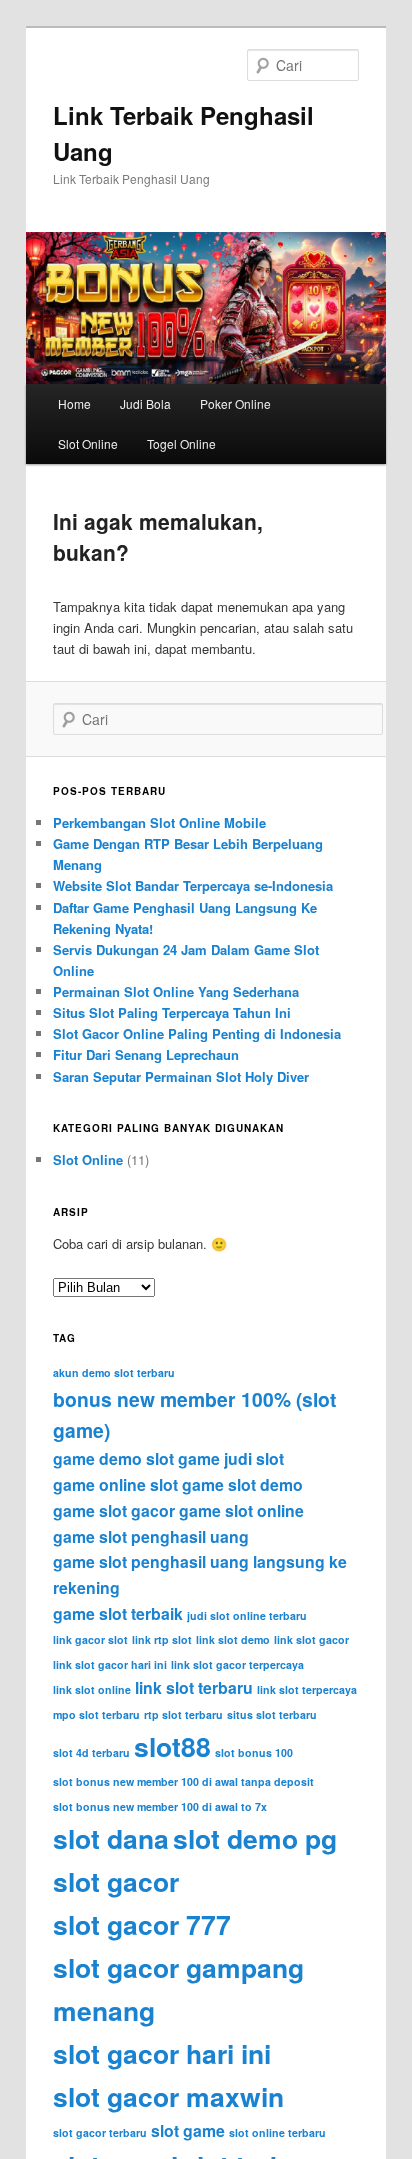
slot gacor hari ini (162, 2053)
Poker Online (235, 403)
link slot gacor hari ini (110, 1664)
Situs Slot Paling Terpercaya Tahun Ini (172, 1012)
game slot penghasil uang (151, 1536)
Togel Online (181, 443)
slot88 (172, 1746)
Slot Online (88, 443)
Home (74, 403)
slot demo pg (255, 1838)
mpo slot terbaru (96, 1714)
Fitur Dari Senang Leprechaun (146, 1054)
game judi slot (231, 1458)
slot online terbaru (277, 2132)
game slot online (241, 1510)
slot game (188, 2130)
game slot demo (242, 1484)
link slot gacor (311, 1639)
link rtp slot (162, 1639)
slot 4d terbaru (91, 1752)
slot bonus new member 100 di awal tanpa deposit (183, 1781)
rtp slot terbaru (183, 1714)
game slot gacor (114, 1510)
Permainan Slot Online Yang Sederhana (176, 991)
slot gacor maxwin (168, 2096)
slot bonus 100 (254, 1752)
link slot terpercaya (307, 1689)
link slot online (92, 1689)
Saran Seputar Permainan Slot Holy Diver (181, 1076)
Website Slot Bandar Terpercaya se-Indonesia (193, 885)
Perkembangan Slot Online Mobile (159, 822)
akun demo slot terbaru (114, 1372)
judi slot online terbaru (247, 1615)
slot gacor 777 (142, 1924)
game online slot (115, 1484)
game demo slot (113, 1458)
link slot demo (233, 1639)
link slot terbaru (194, 1687)
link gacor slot (90, 1639)
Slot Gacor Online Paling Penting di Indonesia (197, 1033)
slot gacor (116, 1881)
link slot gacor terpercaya (237, 1664)
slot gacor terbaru (100, 2132)
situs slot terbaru (272, 1714)
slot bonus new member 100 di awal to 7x (160, 1806)
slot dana (111, 1838)
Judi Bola (145, 403)
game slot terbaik (118, 1613)
